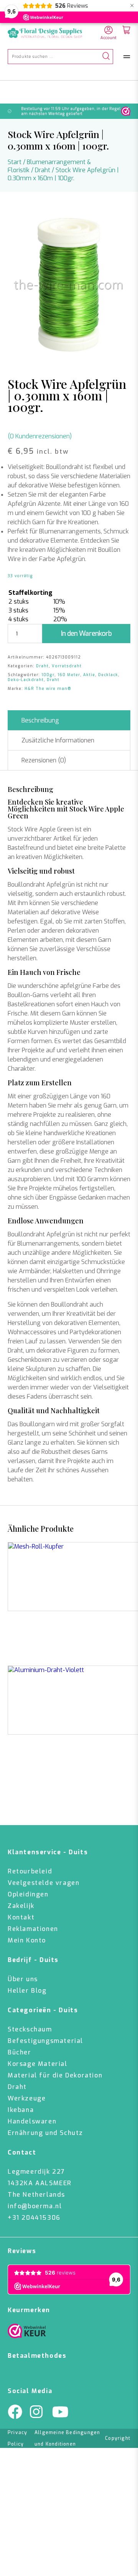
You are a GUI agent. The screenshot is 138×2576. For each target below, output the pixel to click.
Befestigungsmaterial (45, 2041)
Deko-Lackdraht (26, 680)
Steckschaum (30, 2029)
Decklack (108, 675)
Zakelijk (21, 1906)
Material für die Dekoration (55, 2075)
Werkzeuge (27, 2098)
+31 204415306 (34, 2218)
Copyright (118, 2438)
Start (15, 162)
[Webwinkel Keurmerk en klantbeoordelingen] (126, 111)
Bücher (20, 2052)
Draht (43, 170)
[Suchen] (106, 57)
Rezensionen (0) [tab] (44, 760)
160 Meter (69, 675)
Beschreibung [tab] (40, 720)
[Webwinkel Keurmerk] (27, 2333)
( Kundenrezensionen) (40, 436)
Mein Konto (27, 1940)
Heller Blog (27, 1991)
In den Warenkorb (86, 634)
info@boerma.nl (35, 2206)
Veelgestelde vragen (44, 1883)
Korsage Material (38, 2064)
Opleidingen (28, 1894)
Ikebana (21, 2110)
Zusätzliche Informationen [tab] (58, 740)
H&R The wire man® (48, 689)
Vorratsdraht (67, 666)
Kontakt (21, 1917)
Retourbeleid (30, 1871)
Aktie (89, 675)
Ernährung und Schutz (45, 2133)
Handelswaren (32, 2121)
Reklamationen (33, 1929)
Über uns (23, 1979)
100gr (48, 675)
